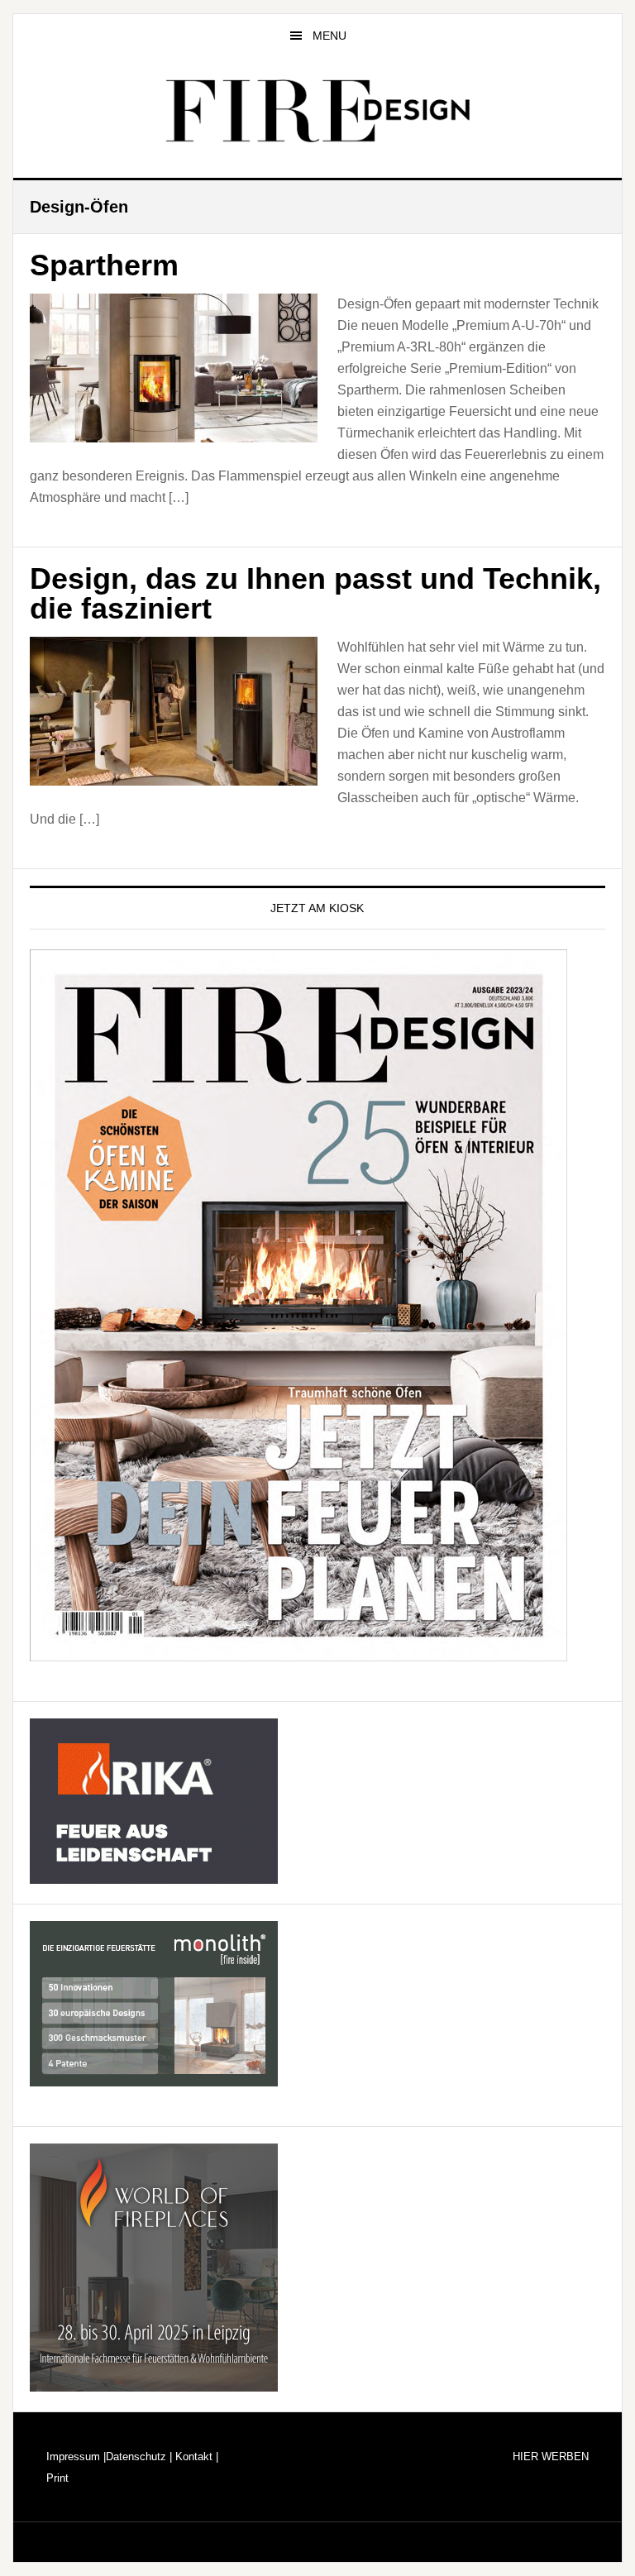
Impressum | (76, 2457)
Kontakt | (195, 2457)
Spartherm (104, 265)
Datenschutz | (139, 2457)
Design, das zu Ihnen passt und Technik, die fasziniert (315, 593)
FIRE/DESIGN (317, 111)
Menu (329, 36)
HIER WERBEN (551, 2457)
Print (57, 2478)
